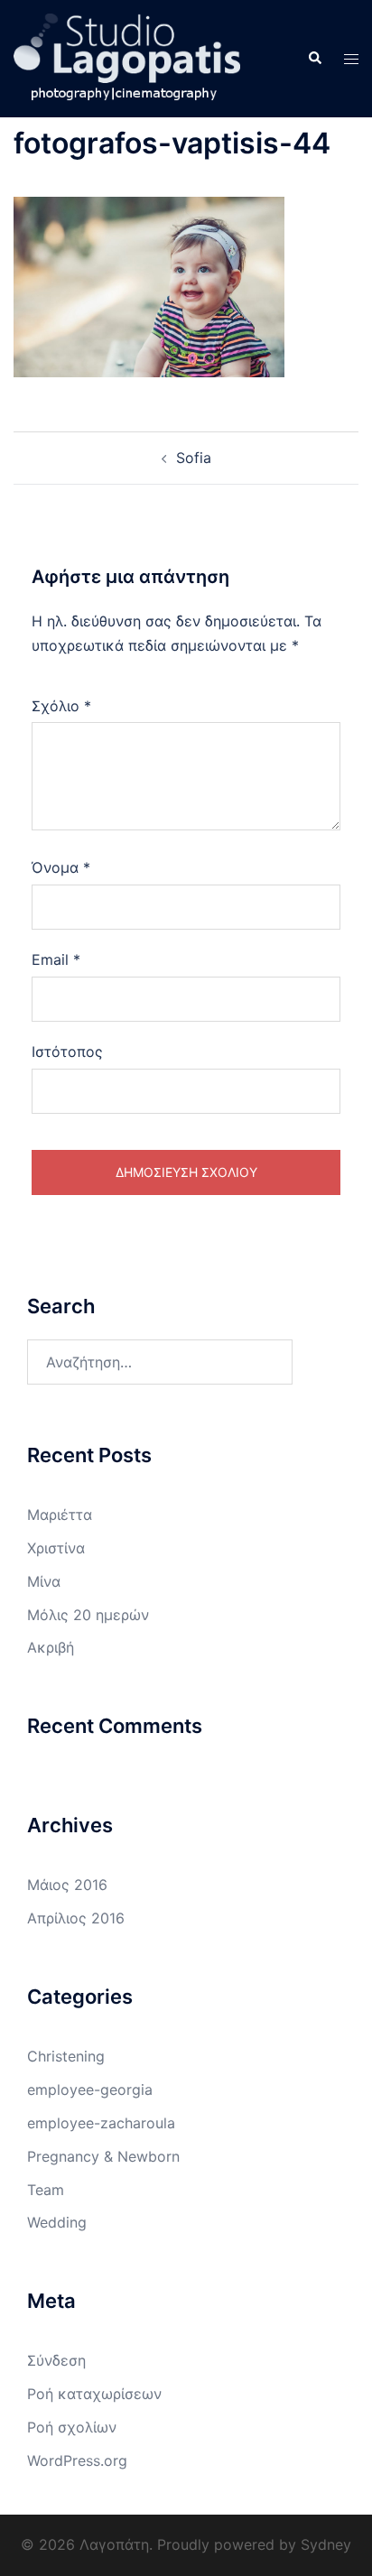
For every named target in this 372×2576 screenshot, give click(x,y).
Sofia (194, 458)
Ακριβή (51, 1647)
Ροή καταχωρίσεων (94, 2394)
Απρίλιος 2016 (76, 1918)
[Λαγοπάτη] (127, 57)
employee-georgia (90, 2090)
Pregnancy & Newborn (103, 2156)
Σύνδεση (56, 2360)
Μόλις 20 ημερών (88, 1615)
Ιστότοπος (67, 1052)
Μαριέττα (60, 1515)
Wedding (57, 2222)
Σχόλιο (61, 706)
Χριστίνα (56, 1548)
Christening (66, 2056)
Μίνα (44, 1581)
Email (56, 959)
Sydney (326, 2544)
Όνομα (61, 867)
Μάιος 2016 (67, 1885)
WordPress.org (77, 2460)
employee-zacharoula (101, 2123)
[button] (314, 59)
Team (46, 2190)
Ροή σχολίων (72, 2427)
